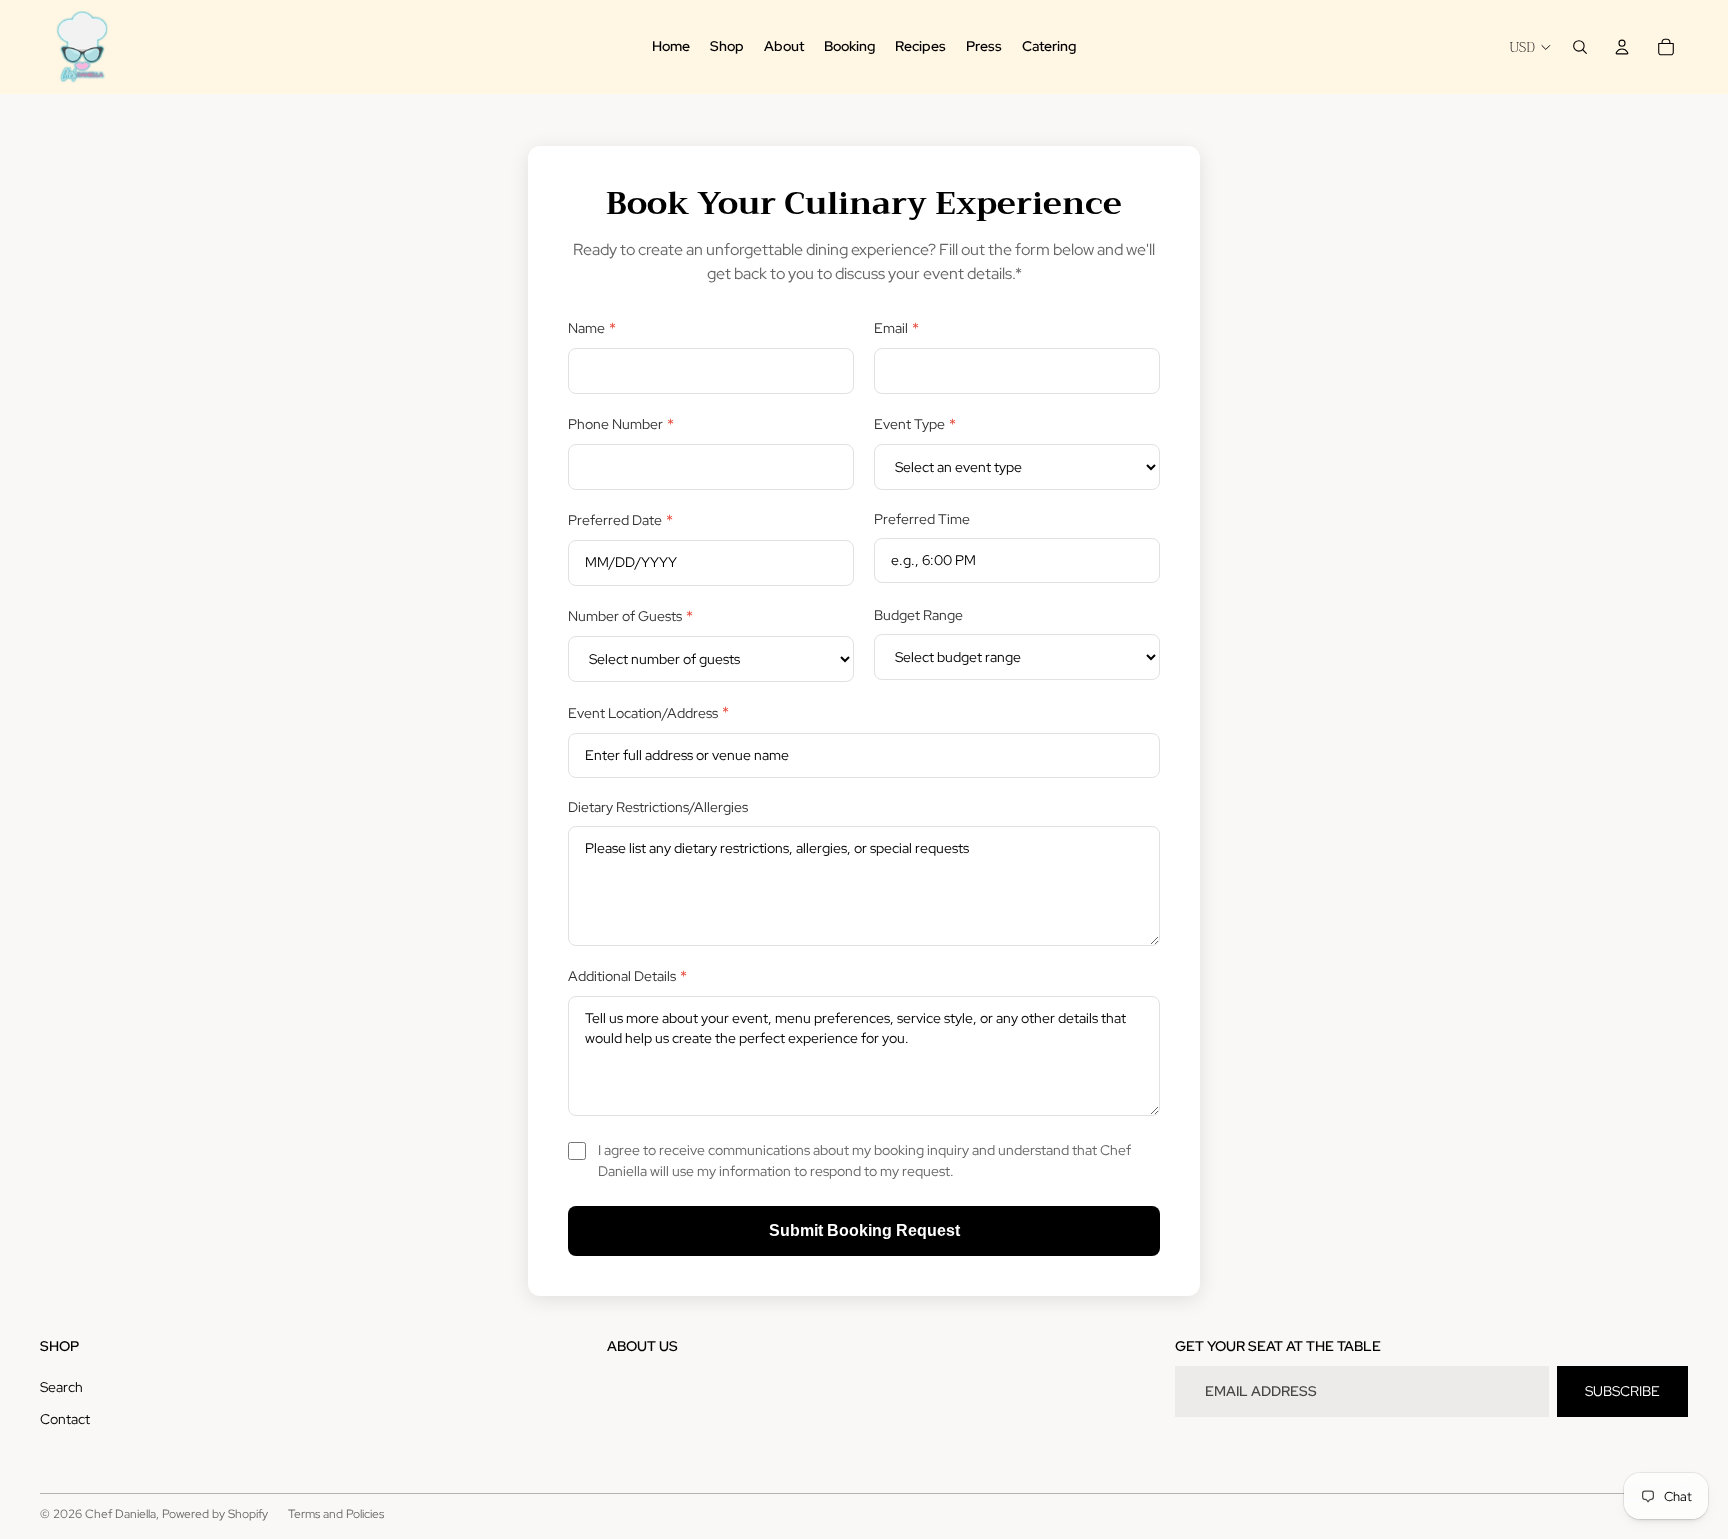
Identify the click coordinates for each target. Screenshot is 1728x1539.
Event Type (915, 424)
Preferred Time (922, 519)
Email (896, 328)
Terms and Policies (336, 1514)
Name (592, 328)
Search (61, 1387)
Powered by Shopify (215, 1514)
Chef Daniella (120, 1514)
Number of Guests (630, 616)
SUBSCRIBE (1622, 1391)
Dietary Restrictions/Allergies (658, 807)
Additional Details (627, 976)
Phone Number (621, 424)
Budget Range (918, 615)
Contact (65, 1419)
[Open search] (1580, 47)
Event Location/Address (648, 712)
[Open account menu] (1622, 47)
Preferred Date (620, 520)
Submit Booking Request (864, 1230)
